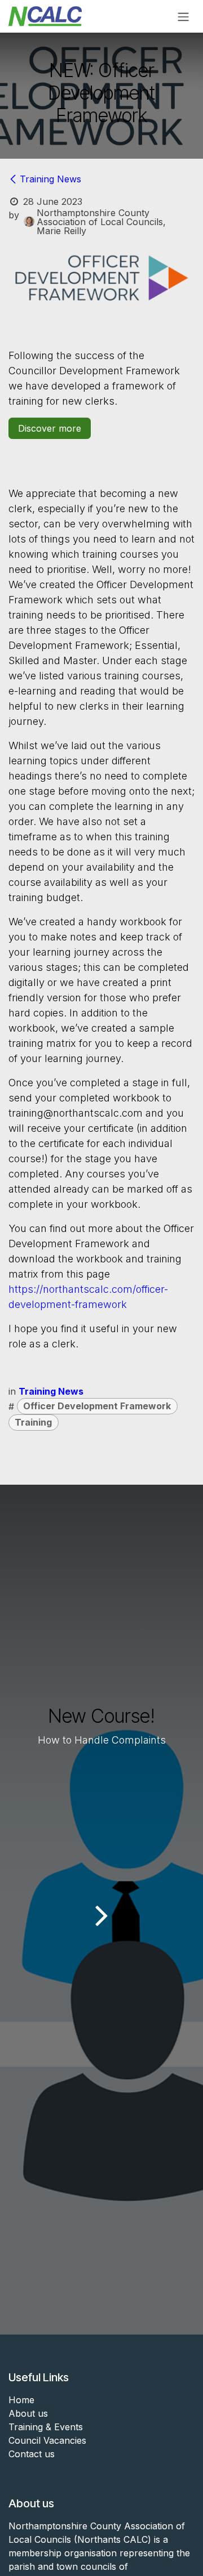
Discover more (50, 428)
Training (33, 1422)
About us (28, 2413)
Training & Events (46, 2427)
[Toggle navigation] (183, 16)
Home (21, 2400)
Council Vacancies (47, 2440)
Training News (50, 179)
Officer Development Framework (97, 1406)
